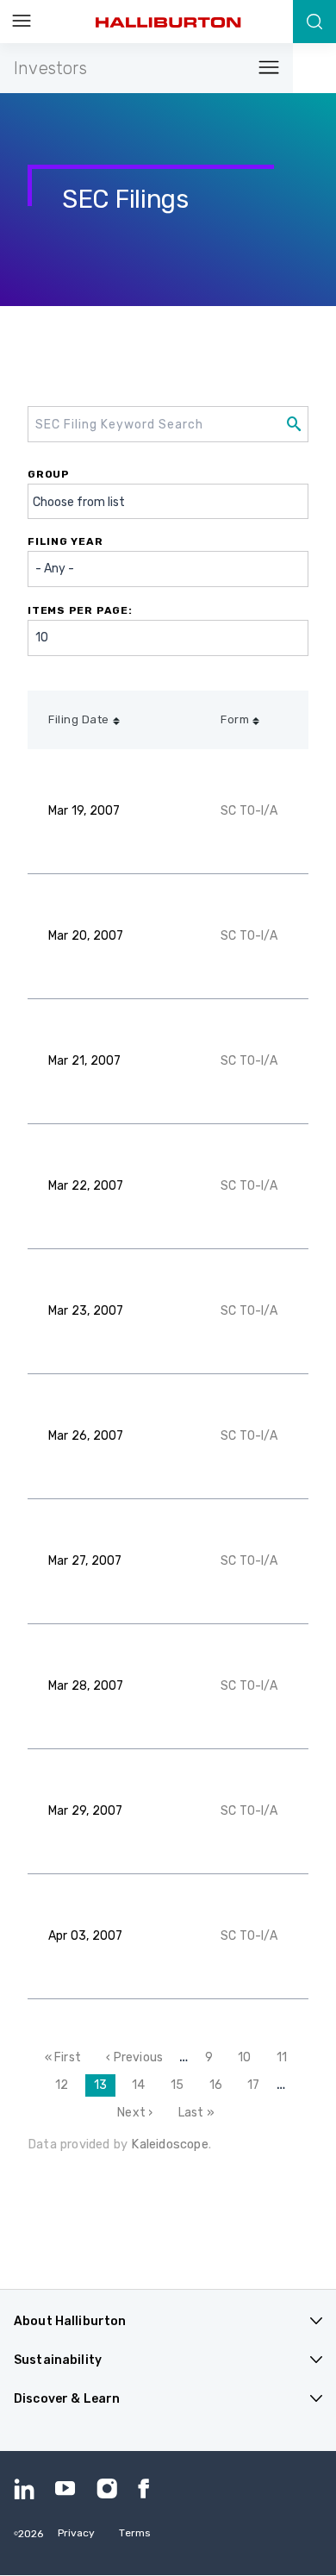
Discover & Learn (67, 2399)
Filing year (65, 541)
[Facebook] (148, 2489)
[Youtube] (65, 2489)
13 (105, 2088)
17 (258, 2085)
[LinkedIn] (24, 2489)
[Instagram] (107, 2489)
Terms (135, 2533)
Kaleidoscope (169, 2144)
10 (249, 2057)
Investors (50, 68)
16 (220, 2085)
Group (49, 474)
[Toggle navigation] (264, 69)
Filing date (79, 719)
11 (286, 2057)
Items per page (78, 610)
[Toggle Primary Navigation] (22, 22)
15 (181, 2085)
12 (66, 2085)
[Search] (314, 22)
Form (235, 719)
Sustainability (58, 2360)
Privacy (77, 2533)
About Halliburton (70, 2321)
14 (143, 2085)
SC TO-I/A (249, 811)
